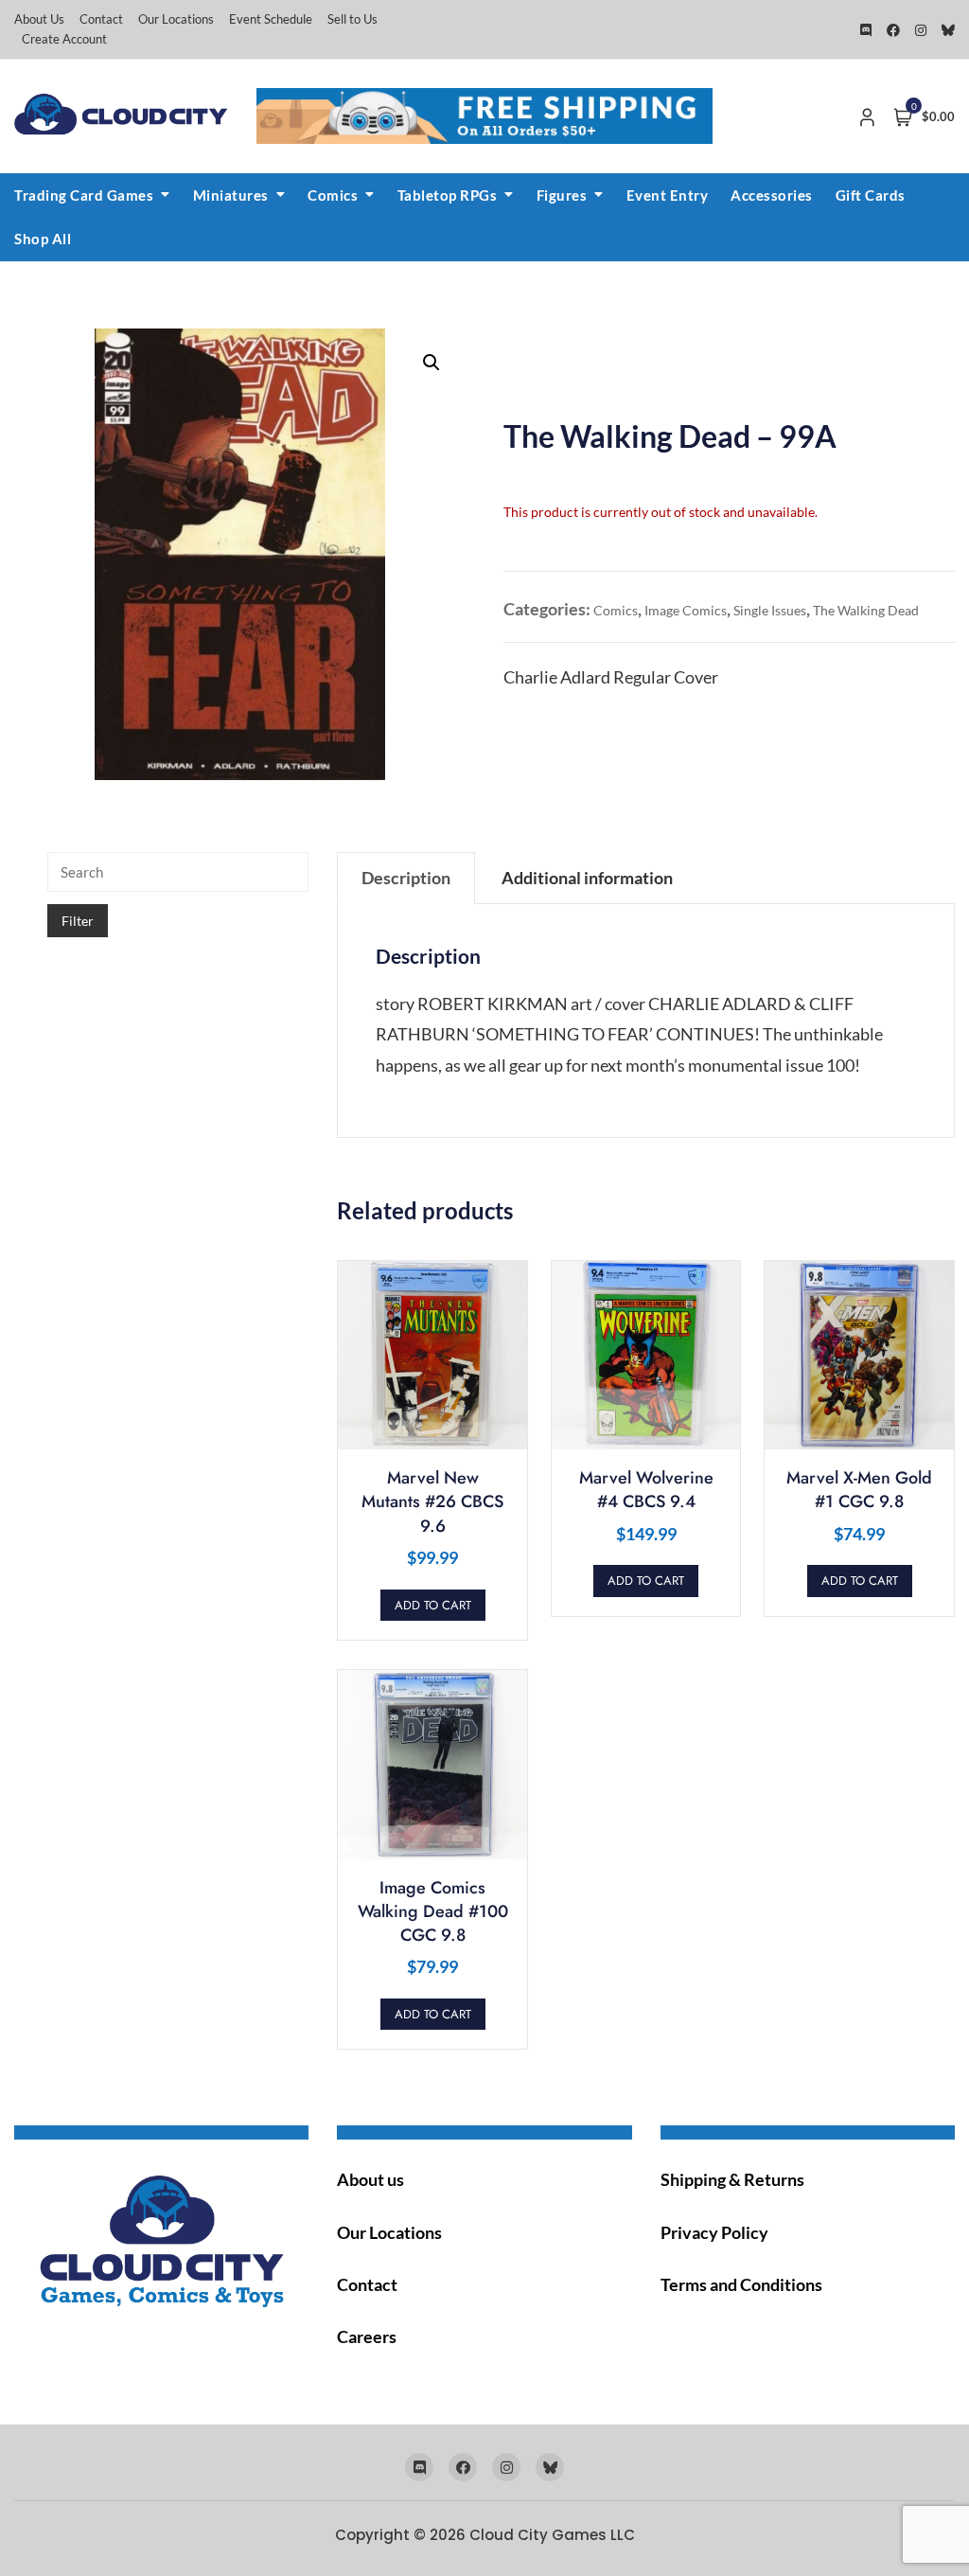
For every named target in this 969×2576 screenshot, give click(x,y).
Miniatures (231, 195)
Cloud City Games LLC (552, 2535)
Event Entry (668, 195)
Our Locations (176, 19)
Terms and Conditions (741, 2284)
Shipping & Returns (732, 2179)
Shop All (43, 239)
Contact (101, 19)
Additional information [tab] (587, 878)
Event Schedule (271, 19)
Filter (78, 921)
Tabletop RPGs (448, 195)
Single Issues (770, 610)
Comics (333, 195)
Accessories (772, 195)
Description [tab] (406, 878)
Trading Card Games (84, 195)
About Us (39, 19)
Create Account (64, 39)
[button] (432, 363)
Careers (367, 2336)
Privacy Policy (714, 2232)
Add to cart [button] (433, 1605)
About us (370, 2179)
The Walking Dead (866, 610)
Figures (562, 195)
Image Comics (686, 610)
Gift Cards (871, 195)
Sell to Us (352, 19)
